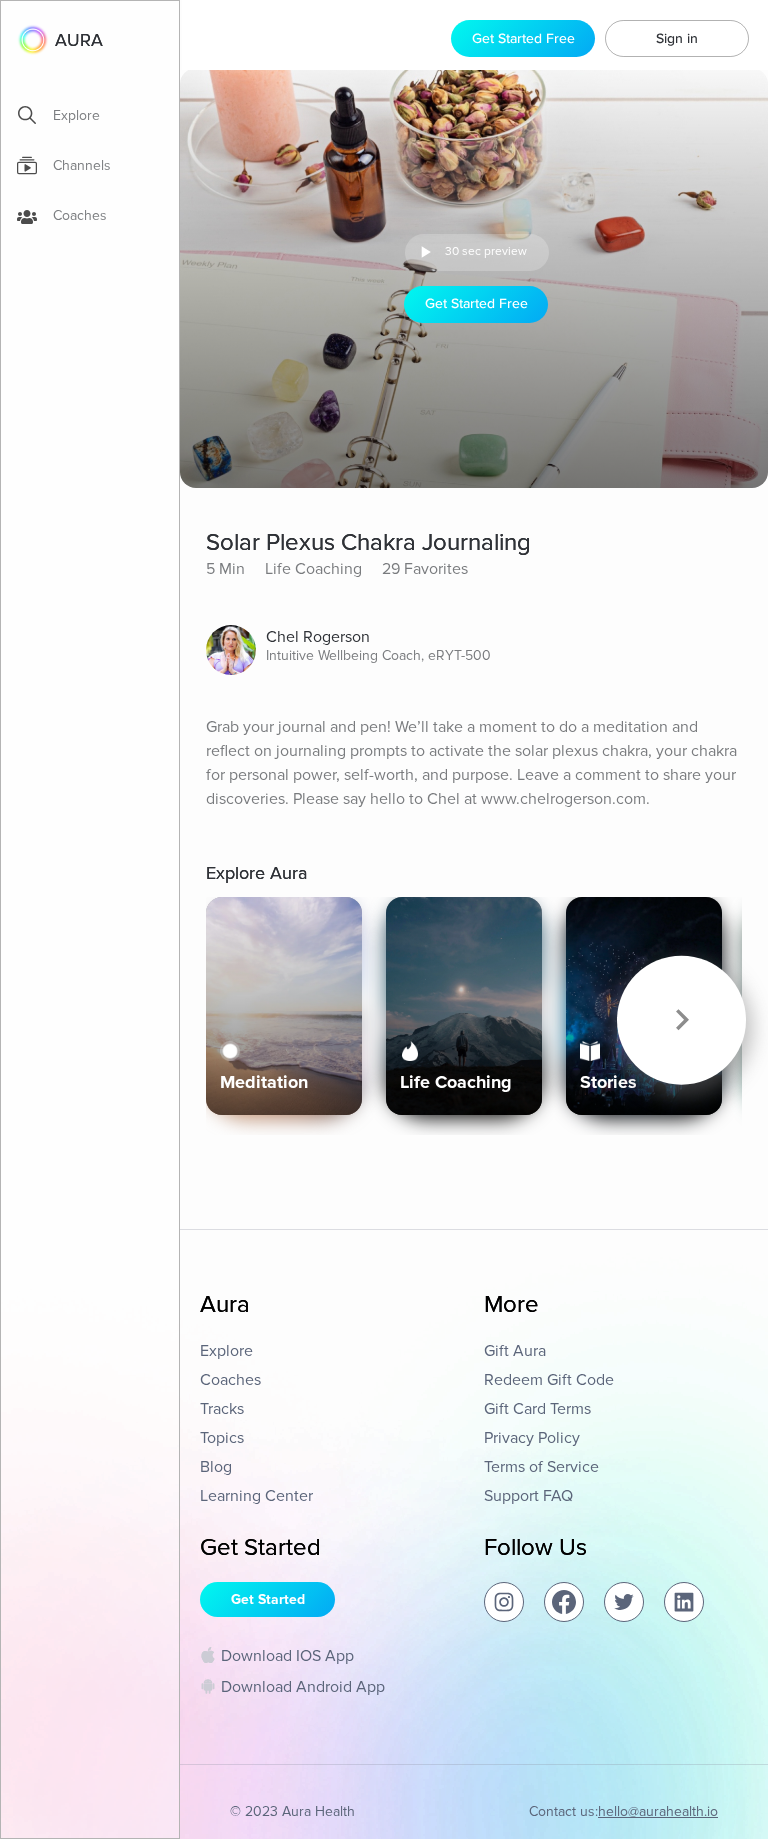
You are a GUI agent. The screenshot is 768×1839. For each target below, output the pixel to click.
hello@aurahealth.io (658, 1811)
